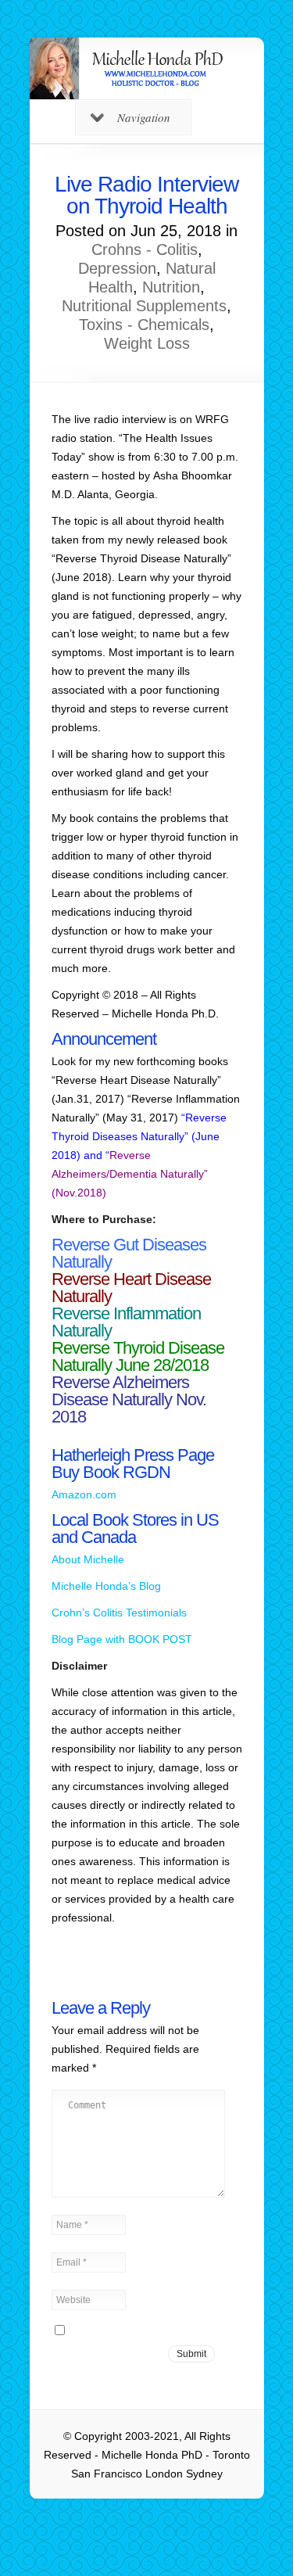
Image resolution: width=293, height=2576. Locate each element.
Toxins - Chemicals (144, 325)
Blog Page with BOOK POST (122, 1639)
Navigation (144, 117)
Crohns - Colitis (145, 249)
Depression (117, 268)
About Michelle (88, 1559)
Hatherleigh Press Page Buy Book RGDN (133, 1464)
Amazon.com (84, 1494)
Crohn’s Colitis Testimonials (119, 1613)
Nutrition (171, 287)
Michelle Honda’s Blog (106, 1586)
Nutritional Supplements (144, 306)
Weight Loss (147, 343)
